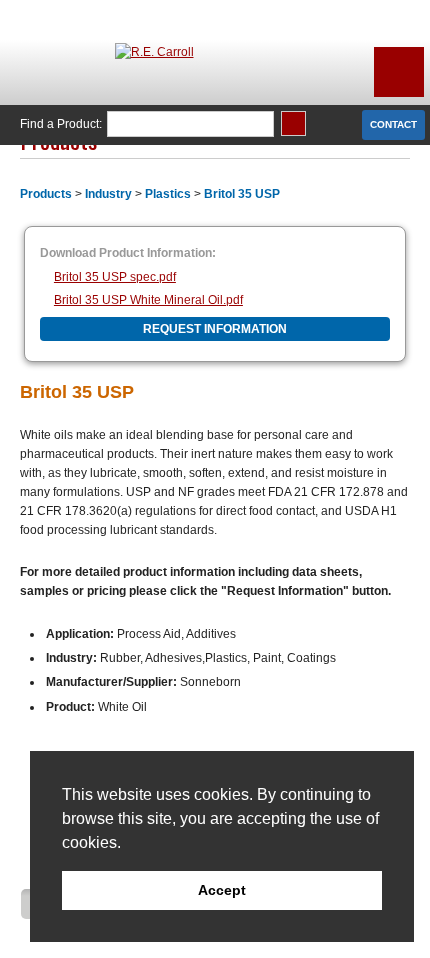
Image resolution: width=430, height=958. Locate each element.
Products (46, 194)
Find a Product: (61, 124)
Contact (393, 124)
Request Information (215, 329)
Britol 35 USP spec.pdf (115, 277)
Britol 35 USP (242, 194)
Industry (108, 194)
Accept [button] (222, 890)
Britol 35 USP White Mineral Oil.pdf (148, 300)
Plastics (168, 194)
